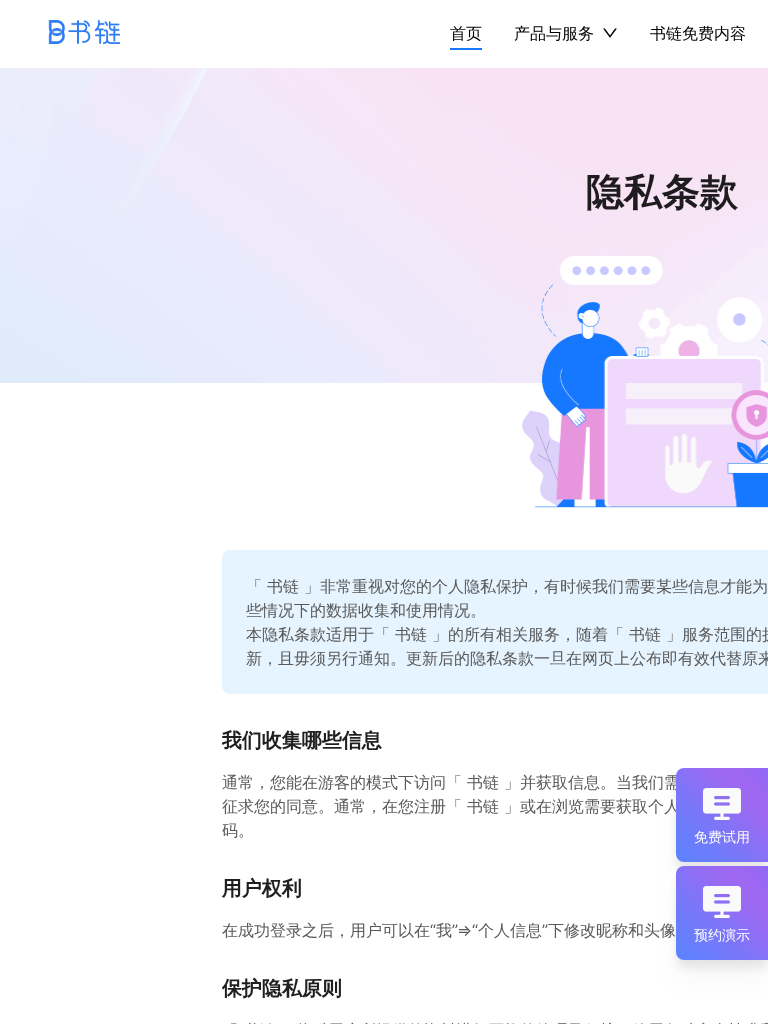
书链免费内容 (698, 33)
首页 (466, 33)
